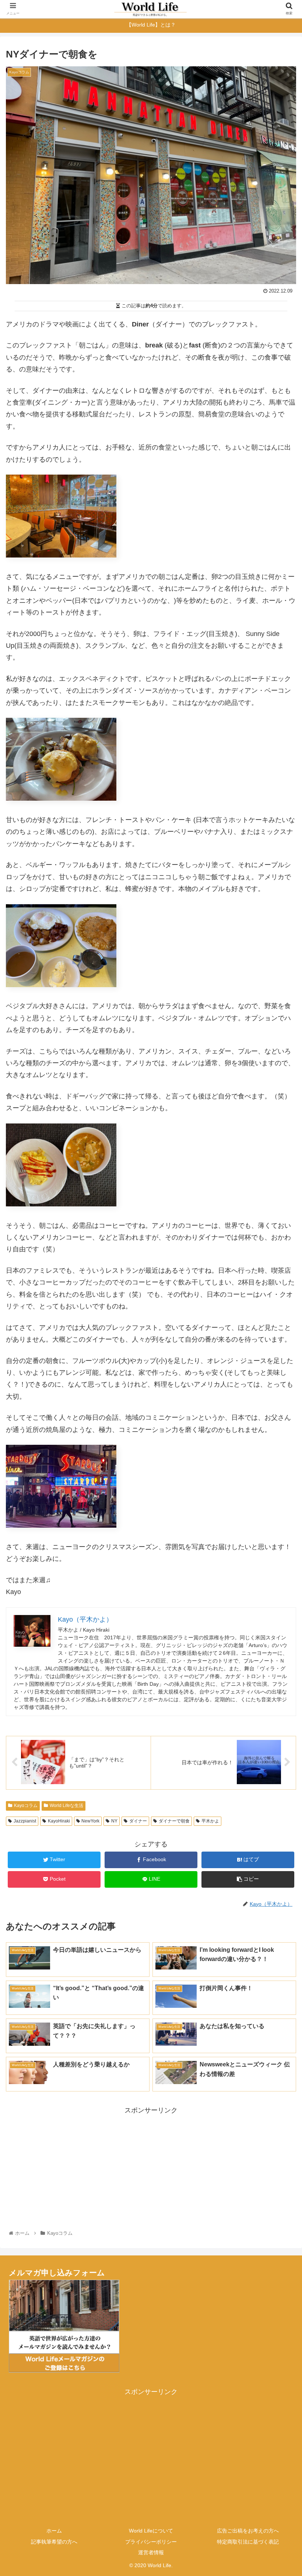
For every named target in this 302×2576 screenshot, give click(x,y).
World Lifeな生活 (66, 1806)
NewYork (90, 1821)
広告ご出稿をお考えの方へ (248, 2531)
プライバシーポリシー (151, 2542)
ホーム (54, 2531)
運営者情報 (151, 2552)
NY (114, 1821)
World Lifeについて (151, 2531)
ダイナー (138, 1821)
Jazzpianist (25, 1821)
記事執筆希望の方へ (54, 2542)
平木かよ (210, 1821)
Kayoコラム (26, 1806)
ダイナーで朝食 (174, 1821)
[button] (279, 1373)
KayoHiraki (59, 1821)
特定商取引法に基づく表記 (248, 2542)
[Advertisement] (151, 2168)
